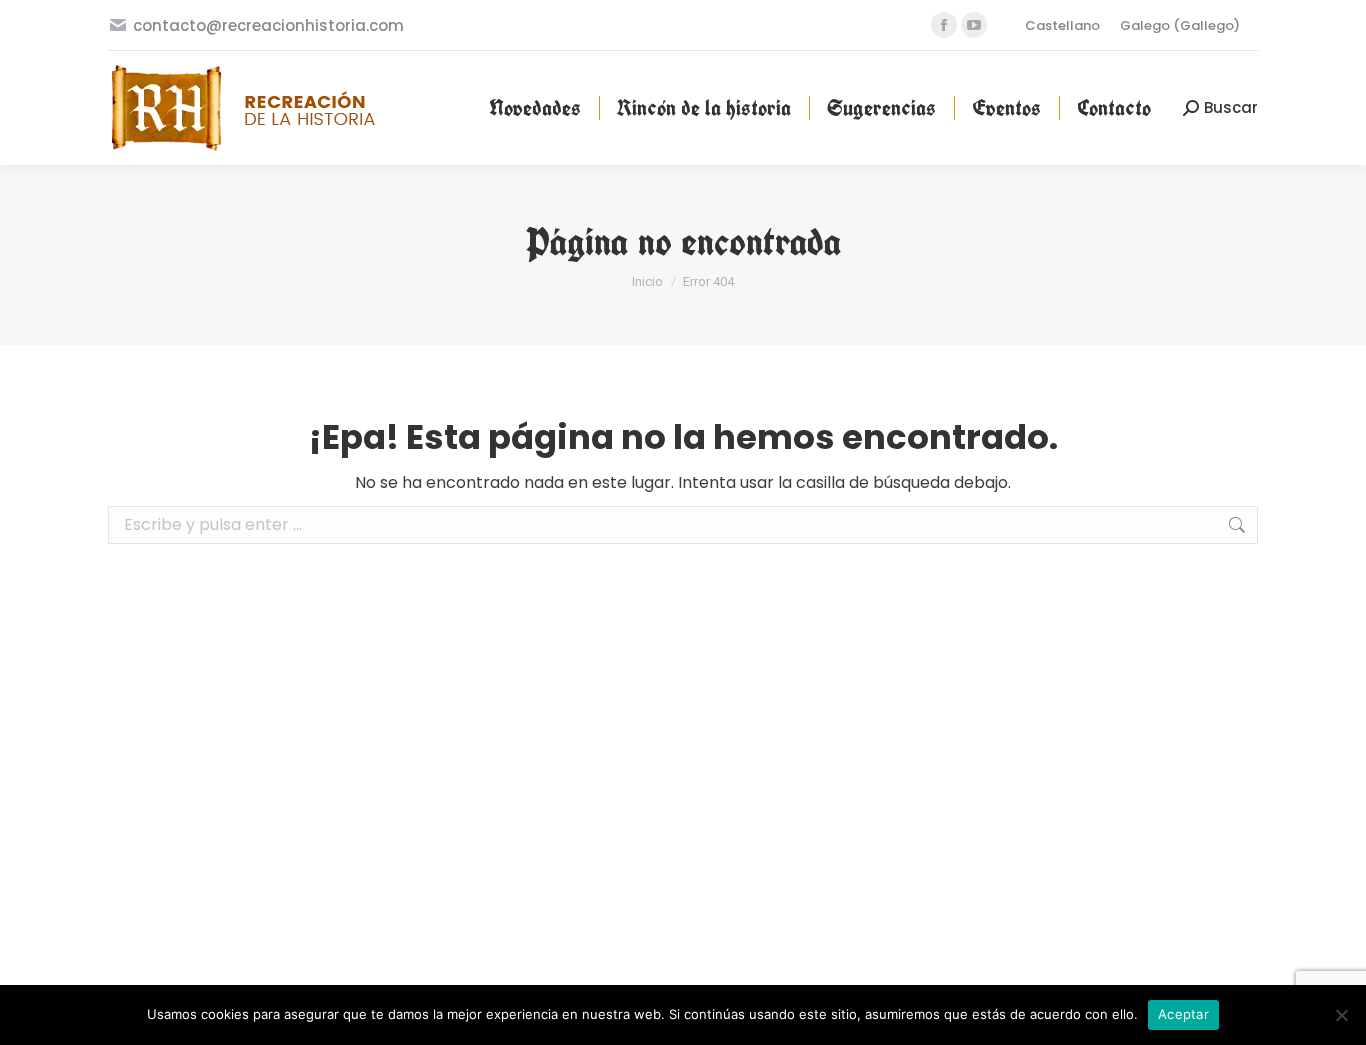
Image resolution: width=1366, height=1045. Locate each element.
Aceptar (1183, 1014)
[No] (1341, 1015)
